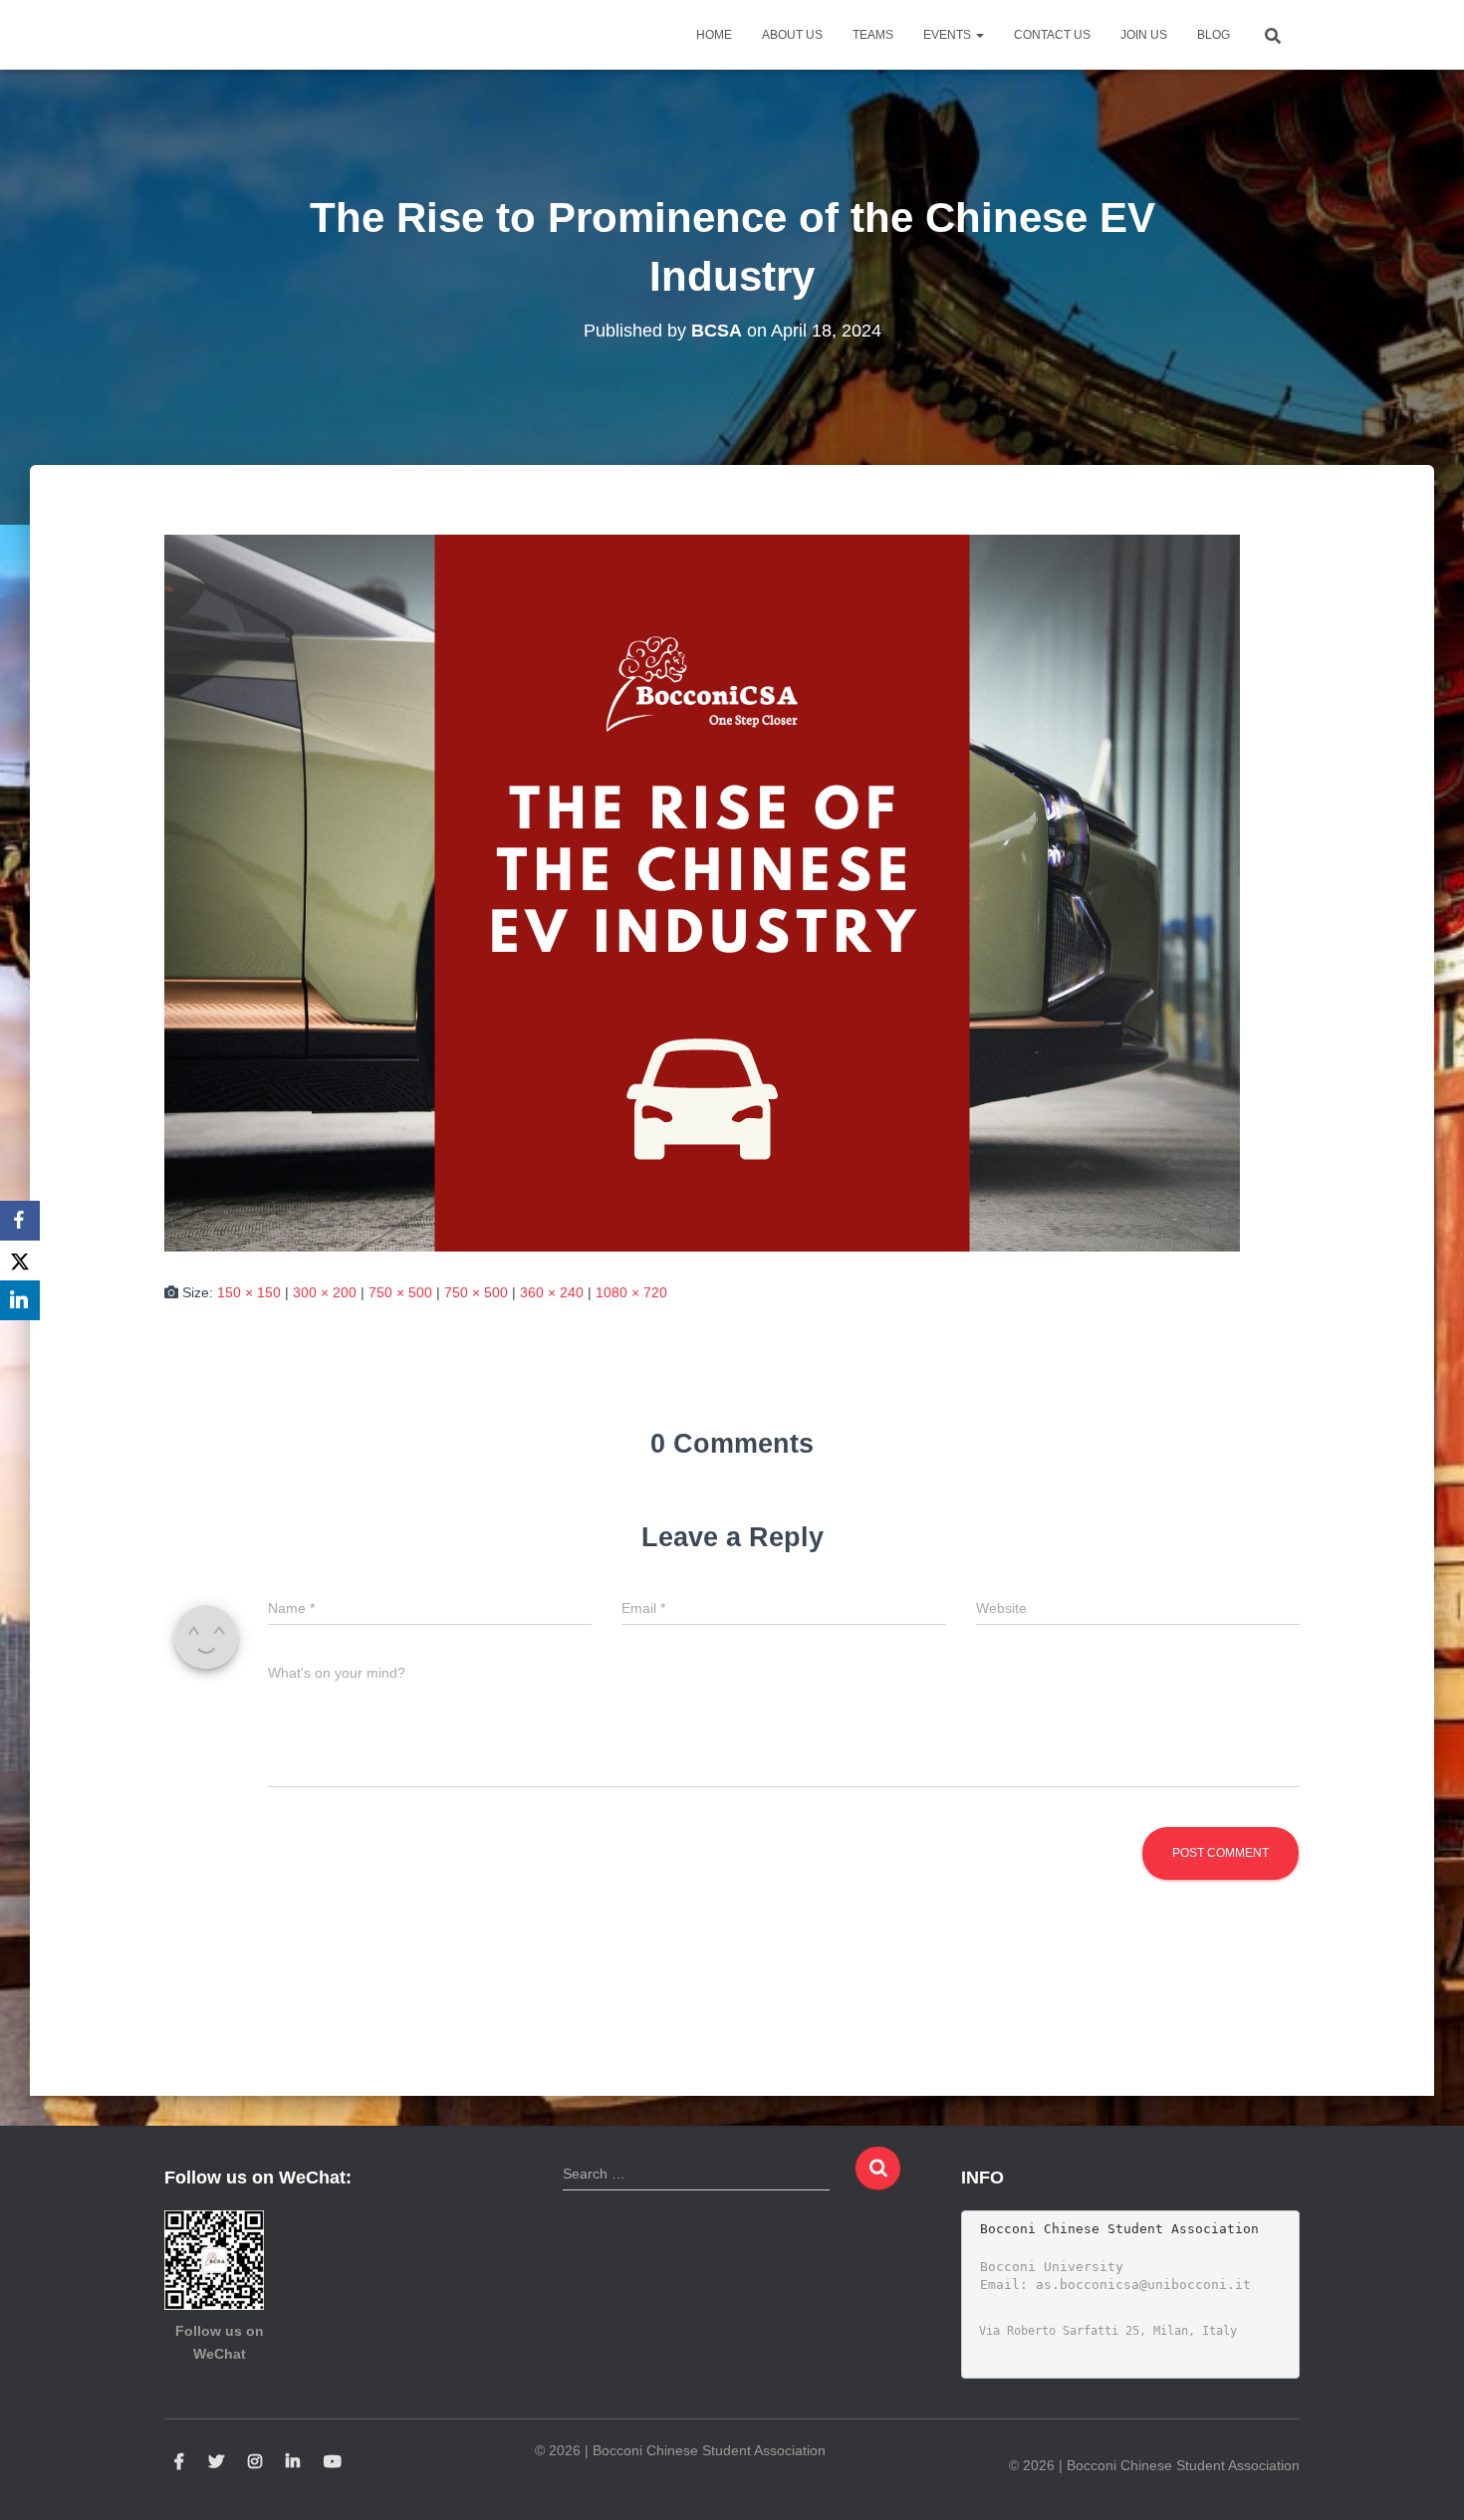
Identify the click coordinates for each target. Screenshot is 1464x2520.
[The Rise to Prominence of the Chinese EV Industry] (702, 891)
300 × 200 (325, 1292)
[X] (20, 1260)
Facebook (179, 2462)
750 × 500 (400, 1292)
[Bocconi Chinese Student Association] (215, 35)
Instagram (255, 2462)
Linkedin (293, 2462)
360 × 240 (552, 1292)
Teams (873, 35)
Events (949, 35)
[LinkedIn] (20, 1300)
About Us (792, 35)
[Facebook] (20, 1221)
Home (714, 35)
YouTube (333, 2462)
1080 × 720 (631, 1292)
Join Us (1144, 35)
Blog (1214, 35)
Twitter (216, 2462)
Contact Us (1052, 35)
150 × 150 (249, 1292)
